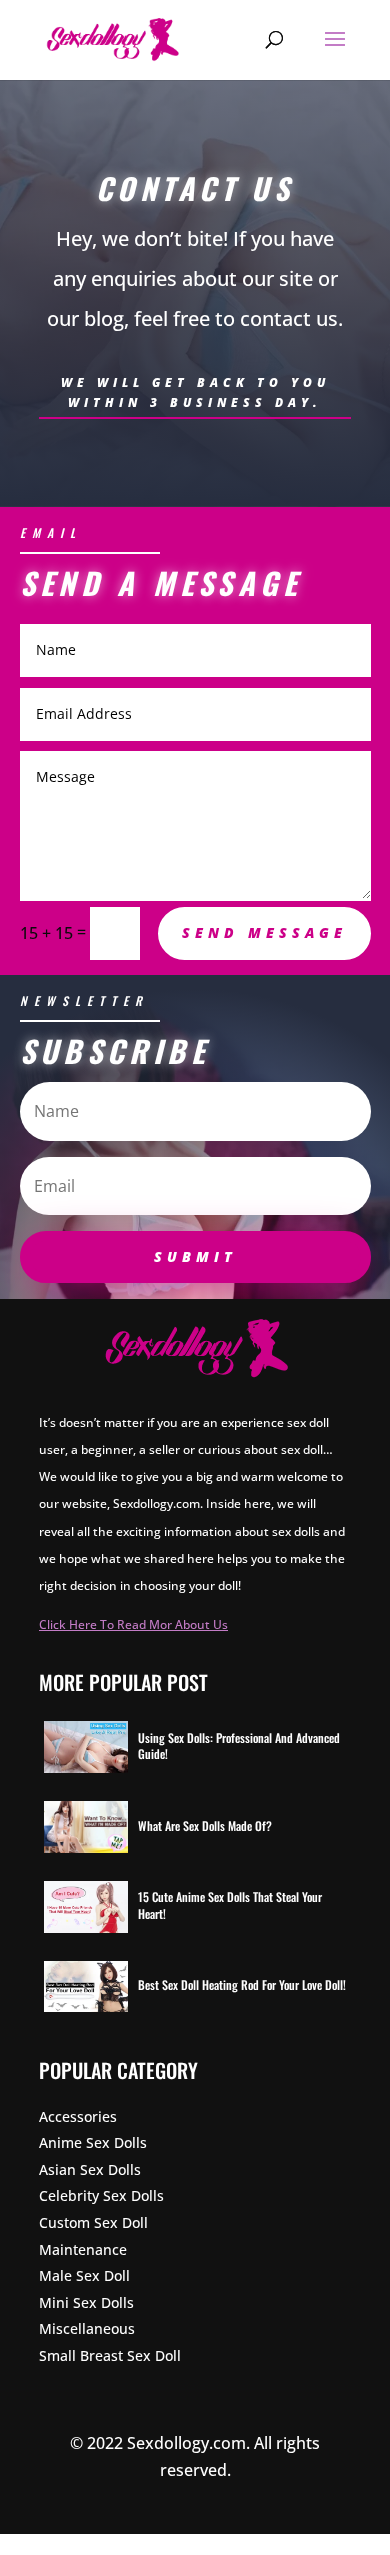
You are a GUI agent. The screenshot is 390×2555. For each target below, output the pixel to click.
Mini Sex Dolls (86, 2302)
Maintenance (83, 2249)
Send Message (264, 932)
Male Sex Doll (84, 2275)
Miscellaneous (87, 2328)
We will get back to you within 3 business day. (195, 392)
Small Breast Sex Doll (110, 2355)
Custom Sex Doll (93, 2222)
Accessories (78, 2116)
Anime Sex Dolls (93, 2142)
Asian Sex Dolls (90, 2169)
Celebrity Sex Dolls (101, 2195)
